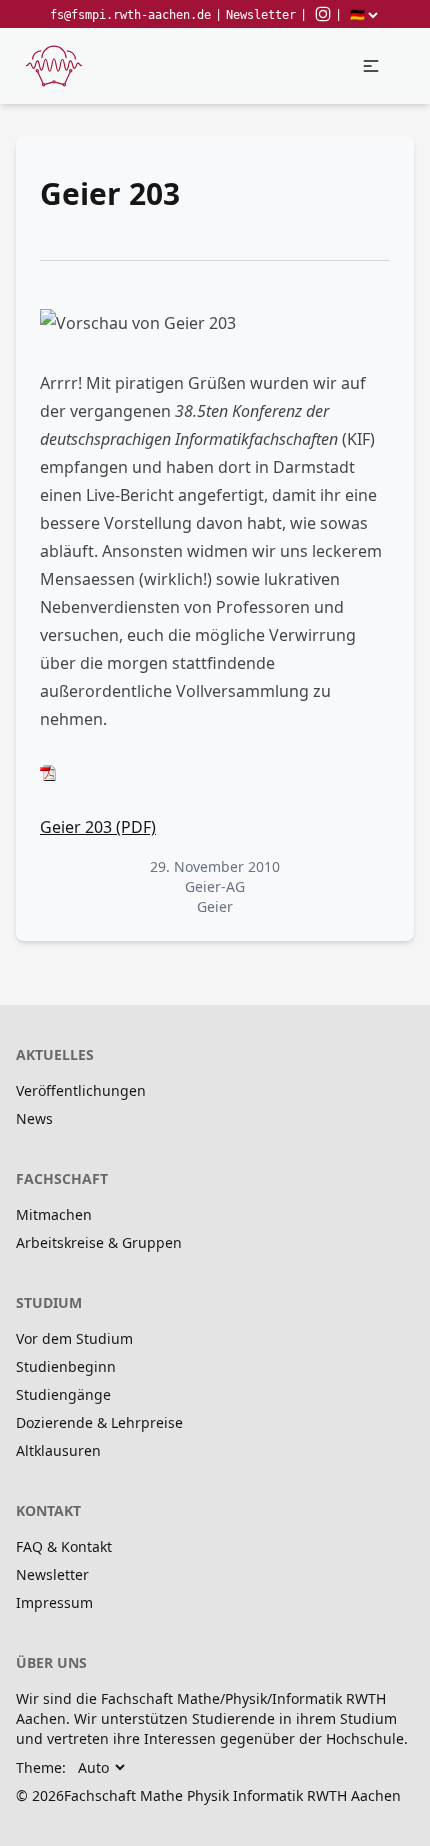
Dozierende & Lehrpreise (99, 1422)
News (34, 1118)
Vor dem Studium (74, 1338)
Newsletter (261, 15)
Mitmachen (54, 1214)
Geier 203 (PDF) (98, 827)
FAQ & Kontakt (64, 1546)
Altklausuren (58, 1450)
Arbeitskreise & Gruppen (99, 1242)
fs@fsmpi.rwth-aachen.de (130, 15)
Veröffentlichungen (81, 1090)
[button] (371, 66)
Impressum (54, 1602)
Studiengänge (63, 1394)
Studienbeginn (66, 1366)
